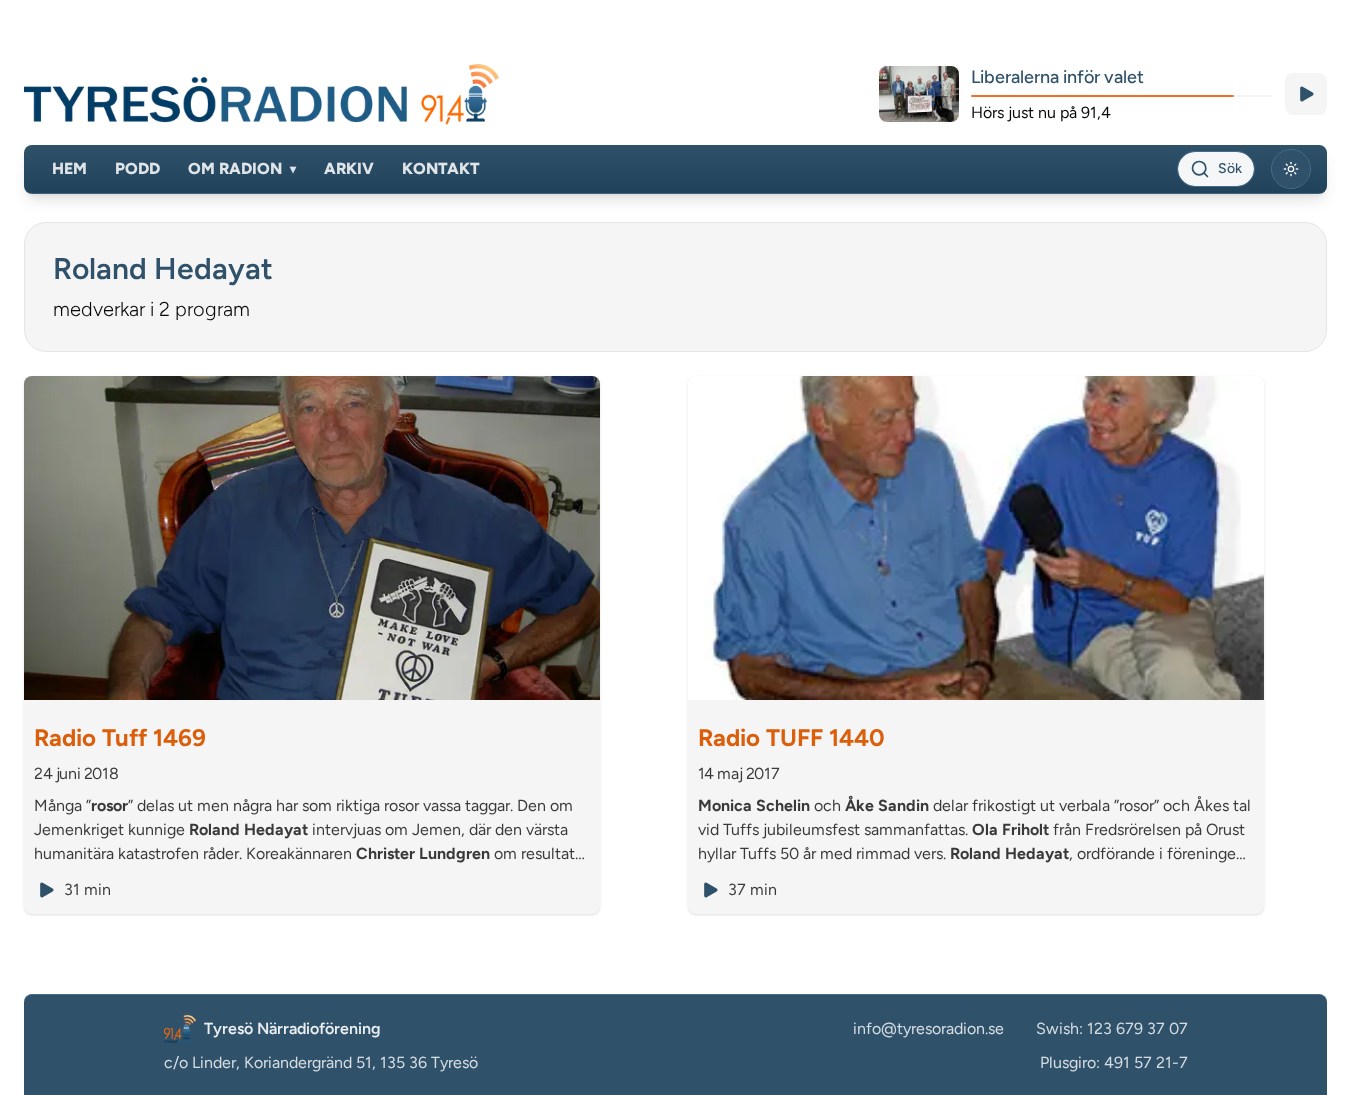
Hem (69, 168)
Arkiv (349, 168)
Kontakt (441, 168)
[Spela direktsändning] (1306, 94)
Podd (137, 168)
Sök (1230, 168)
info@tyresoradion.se (928, 1028)
